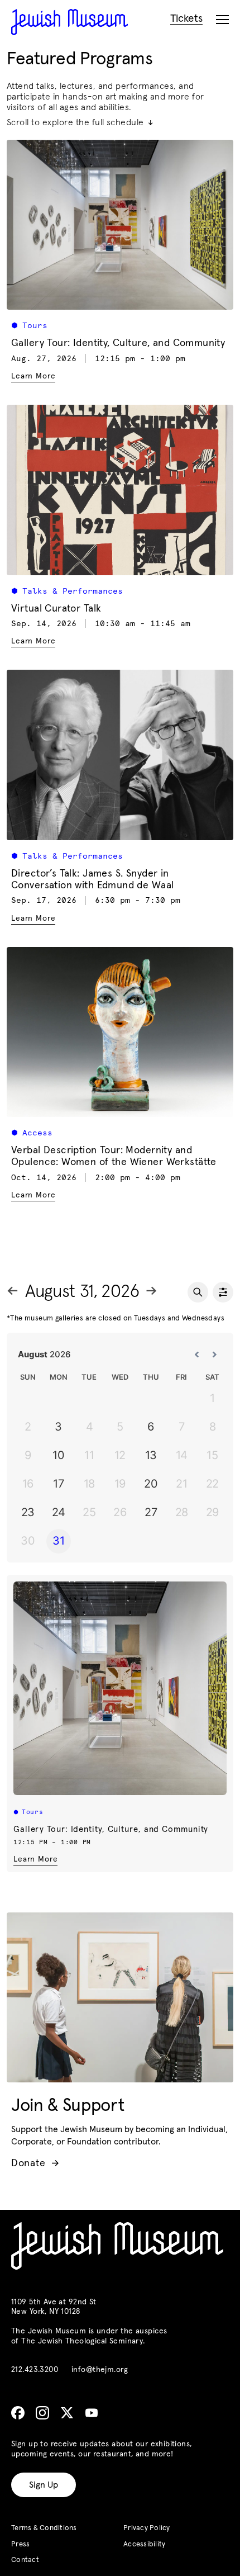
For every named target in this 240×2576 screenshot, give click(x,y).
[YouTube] (92, 2413)
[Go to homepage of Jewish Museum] (69, 22)
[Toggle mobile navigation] (222, 20)
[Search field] (198, 1292)
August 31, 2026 (82, 1292)
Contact (25, 2560)
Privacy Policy (147, 2528)
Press (20, 2544)
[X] (67, 2413)
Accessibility (144, 2544)
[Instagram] (42, 2413)
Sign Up (44, 2485)
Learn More (35, 1859)
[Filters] (223, 1292)
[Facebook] (18, 2413)
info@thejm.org (100, 2370)
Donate (35, 2163)
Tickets (186, 19)
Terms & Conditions (44, 2528)
